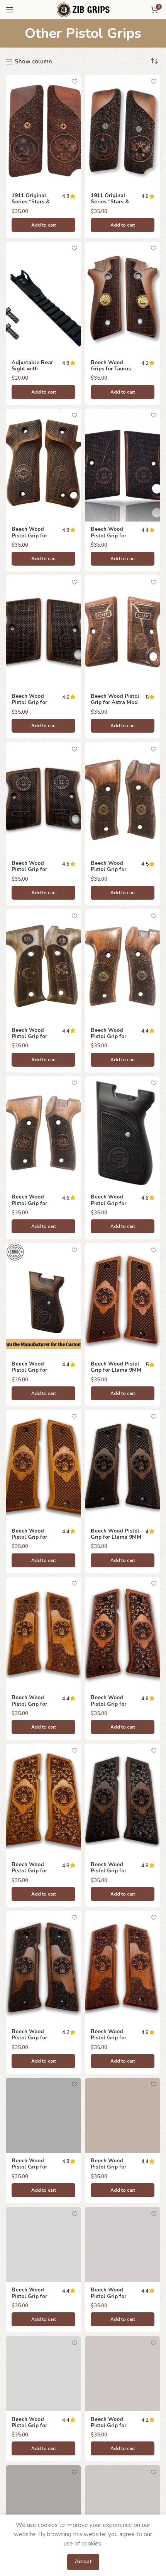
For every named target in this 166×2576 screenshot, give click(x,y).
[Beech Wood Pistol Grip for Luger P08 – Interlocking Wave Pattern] (43, 2115)
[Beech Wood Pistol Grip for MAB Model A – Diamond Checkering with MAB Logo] (43, 2244)
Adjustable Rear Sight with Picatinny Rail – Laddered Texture (34, 372)
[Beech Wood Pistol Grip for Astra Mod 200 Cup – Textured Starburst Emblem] (43, 799)
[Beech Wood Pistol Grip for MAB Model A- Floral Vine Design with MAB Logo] (43, 2374)
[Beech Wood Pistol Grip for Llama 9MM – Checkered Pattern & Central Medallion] (43, 1467)
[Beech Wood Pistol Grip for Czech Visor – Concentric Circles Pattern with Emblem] (43, 1300)
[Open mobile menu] (10, 10)
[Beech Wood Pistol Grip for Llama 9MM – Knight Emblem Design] (123, 1300)
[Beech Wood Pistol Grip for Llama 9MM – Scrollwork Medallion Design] (123, 1800)
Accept (83, 2562)
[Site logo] (83, 9)
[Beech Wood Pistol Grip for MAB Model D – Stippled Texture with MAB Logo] (123, 2503)
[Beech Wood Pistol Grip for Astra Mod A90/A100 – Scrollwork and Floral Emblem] (123, 966)
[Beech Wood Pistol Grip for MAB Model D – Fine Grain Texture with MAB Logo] (123, 2374)
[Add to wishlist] (74, 81)
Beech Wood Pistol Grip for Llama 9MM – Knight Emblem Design (116, 1373)
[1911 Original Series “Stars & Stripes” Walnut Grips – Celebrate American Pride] (43, 131)
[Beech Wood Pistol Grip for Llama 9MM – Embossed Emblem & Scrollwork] (43, 1800)
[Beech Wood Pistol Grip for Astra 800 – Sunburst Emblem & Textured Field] (43, 465)
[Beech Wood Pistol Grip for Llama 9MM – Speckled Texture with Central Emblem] (123, 1967)
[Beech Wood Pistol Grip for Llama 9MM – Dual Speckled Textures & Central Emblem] (43, 1634)
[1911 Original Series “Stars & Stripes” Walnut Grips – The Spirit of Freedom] (123, 131)
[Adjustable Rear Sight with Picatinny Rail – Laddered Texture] (43, 298)
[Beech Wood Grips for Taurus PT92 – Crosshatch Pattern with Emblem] (123, 298)
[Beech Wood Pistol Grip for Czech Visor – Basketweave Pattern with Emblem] (123, 1133)
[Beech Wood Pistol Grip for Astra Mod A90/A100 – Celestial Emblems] (43, 966)
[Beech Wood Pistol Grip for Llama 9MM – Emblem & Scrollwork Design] (123, 1634)
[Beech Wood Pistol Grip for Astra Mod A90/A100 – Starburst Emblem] (43, 1133)
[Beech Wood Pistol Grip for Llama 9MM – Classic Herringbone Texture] (123, 1467)
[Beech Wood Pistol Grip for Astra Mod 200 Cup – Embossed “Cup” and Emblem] (123, 632)
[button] (43, 225)
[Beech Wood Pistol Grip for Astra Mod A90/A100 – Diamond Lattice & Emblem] (123, 799)
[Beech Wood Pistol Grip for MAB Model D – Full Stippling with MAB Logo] (43, 2503)
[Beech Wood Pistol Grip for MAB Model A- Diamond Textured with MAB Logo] (123, 2244)
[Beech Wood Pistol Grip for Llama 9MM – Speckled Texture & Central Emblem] (43, 1967)
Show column (33, 62)
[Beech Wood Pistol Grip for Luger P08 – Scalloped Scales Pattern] (123, 2115)
